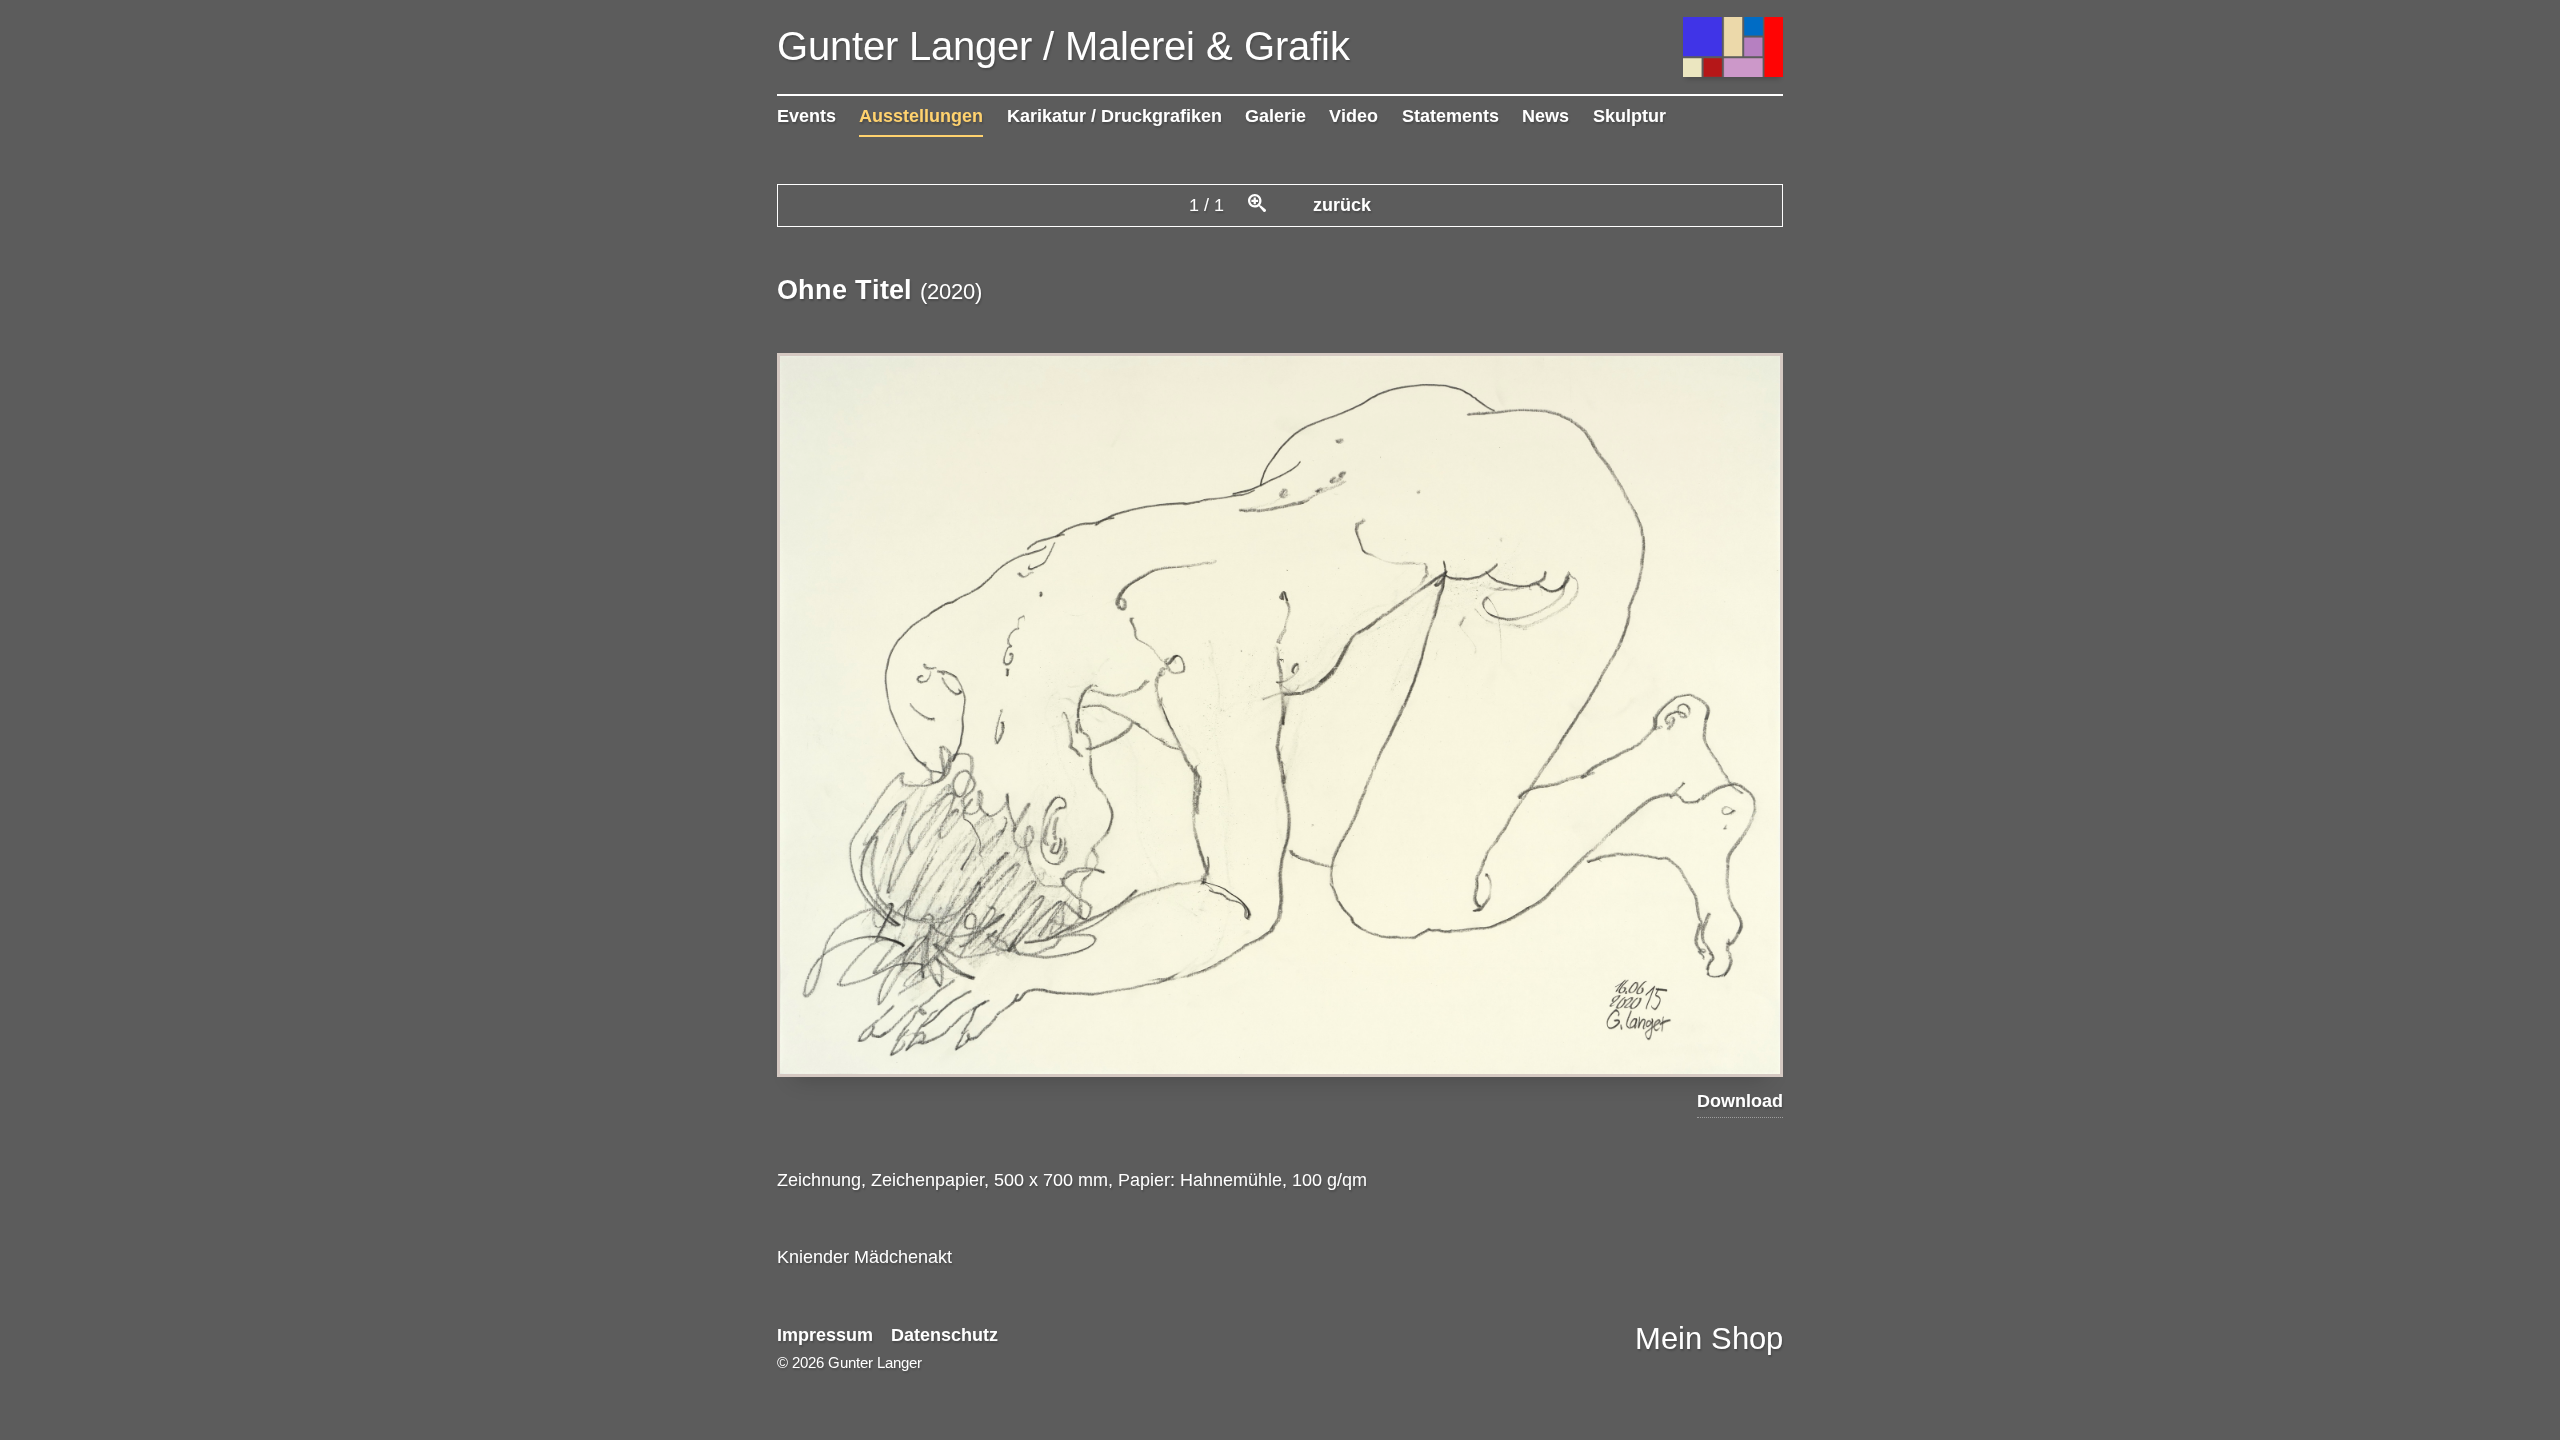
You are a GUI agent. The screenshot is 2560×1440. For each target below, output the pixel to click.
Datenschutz (944, 1335)
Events (806, 116)
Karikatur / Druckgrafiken (1114, 116)
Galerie (1275, 116)
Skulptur (1629, 116)
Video (1353, 116)
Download (1740, 1101)
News (1545, 116)
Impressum (825, 1335)
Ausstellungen (921, 116)
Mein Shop (1709, 1338)
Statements (1450, 116)
